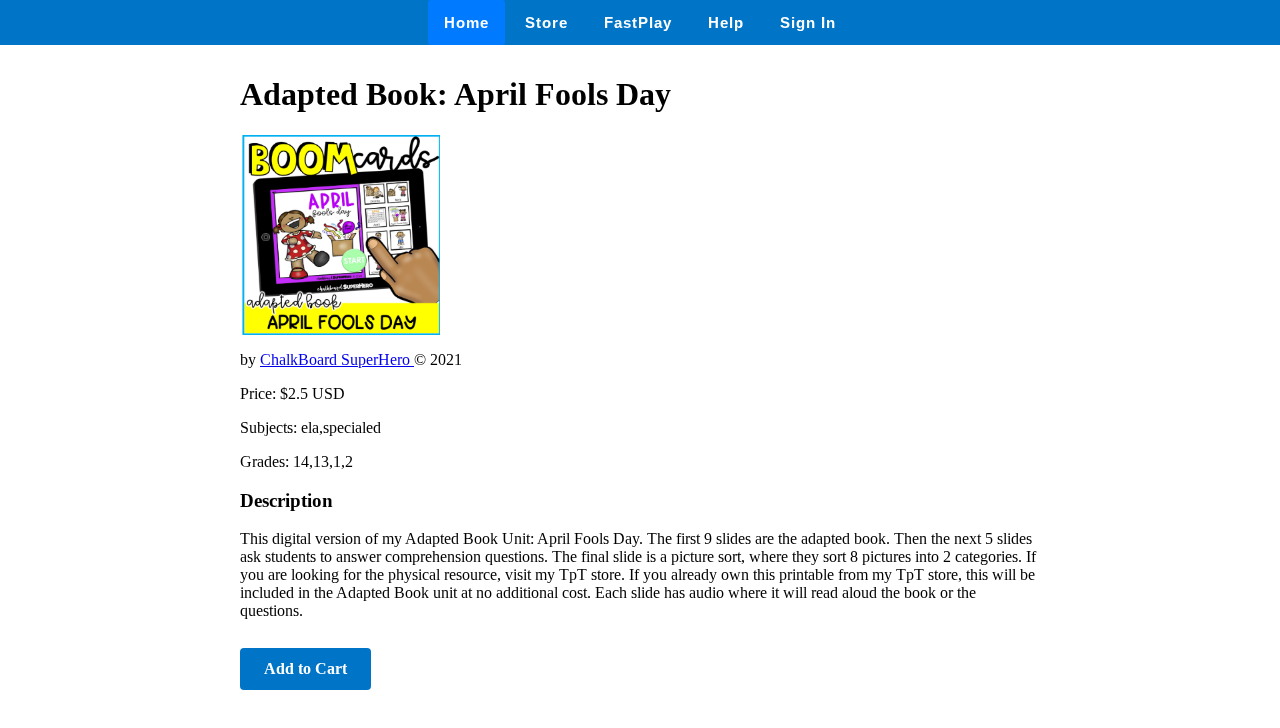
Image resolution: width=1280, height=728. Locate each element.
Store (546, 22)
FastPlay (638, 22)
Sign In (808, 22)
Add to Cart (305, 668)
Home (466, 22)
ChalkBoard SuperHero (337, 359)
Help (726, 22)
